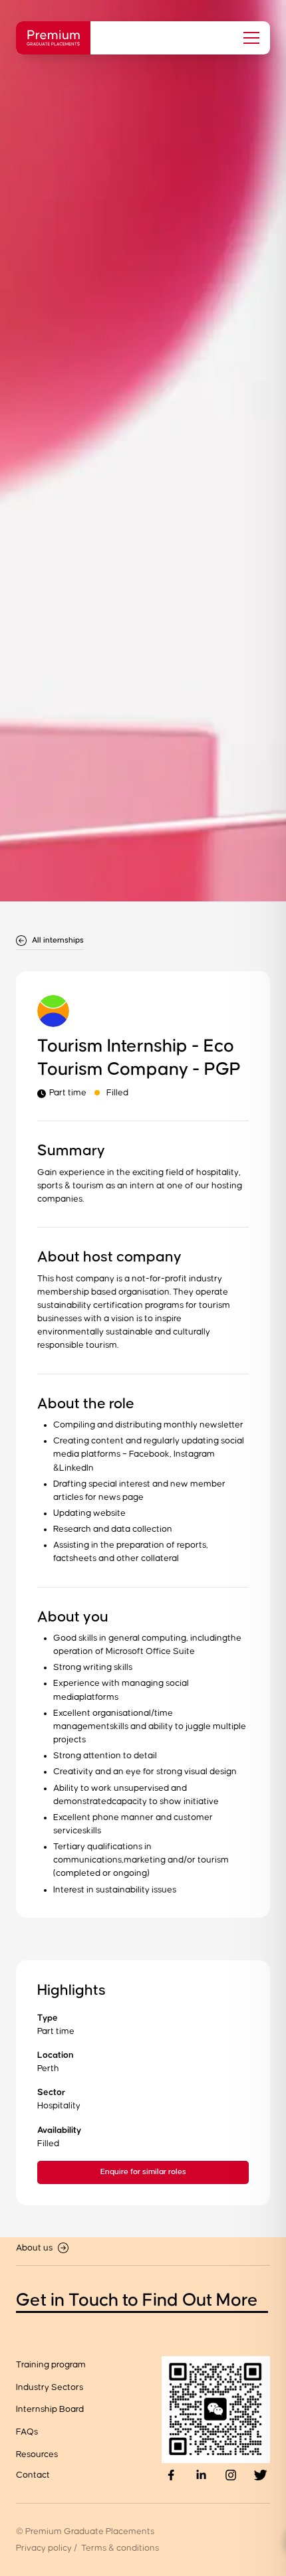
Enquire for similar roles (143, 2172)
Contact (33, 2475)
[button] (248, 38)
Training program (51, 2365)
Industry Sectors (50, 2387)
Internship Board (50, 2409)
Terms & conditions (120, 2548)
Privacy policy (44, 2548)
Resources (37, 2454)
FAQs (27, 2432)
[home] (53, 38)
